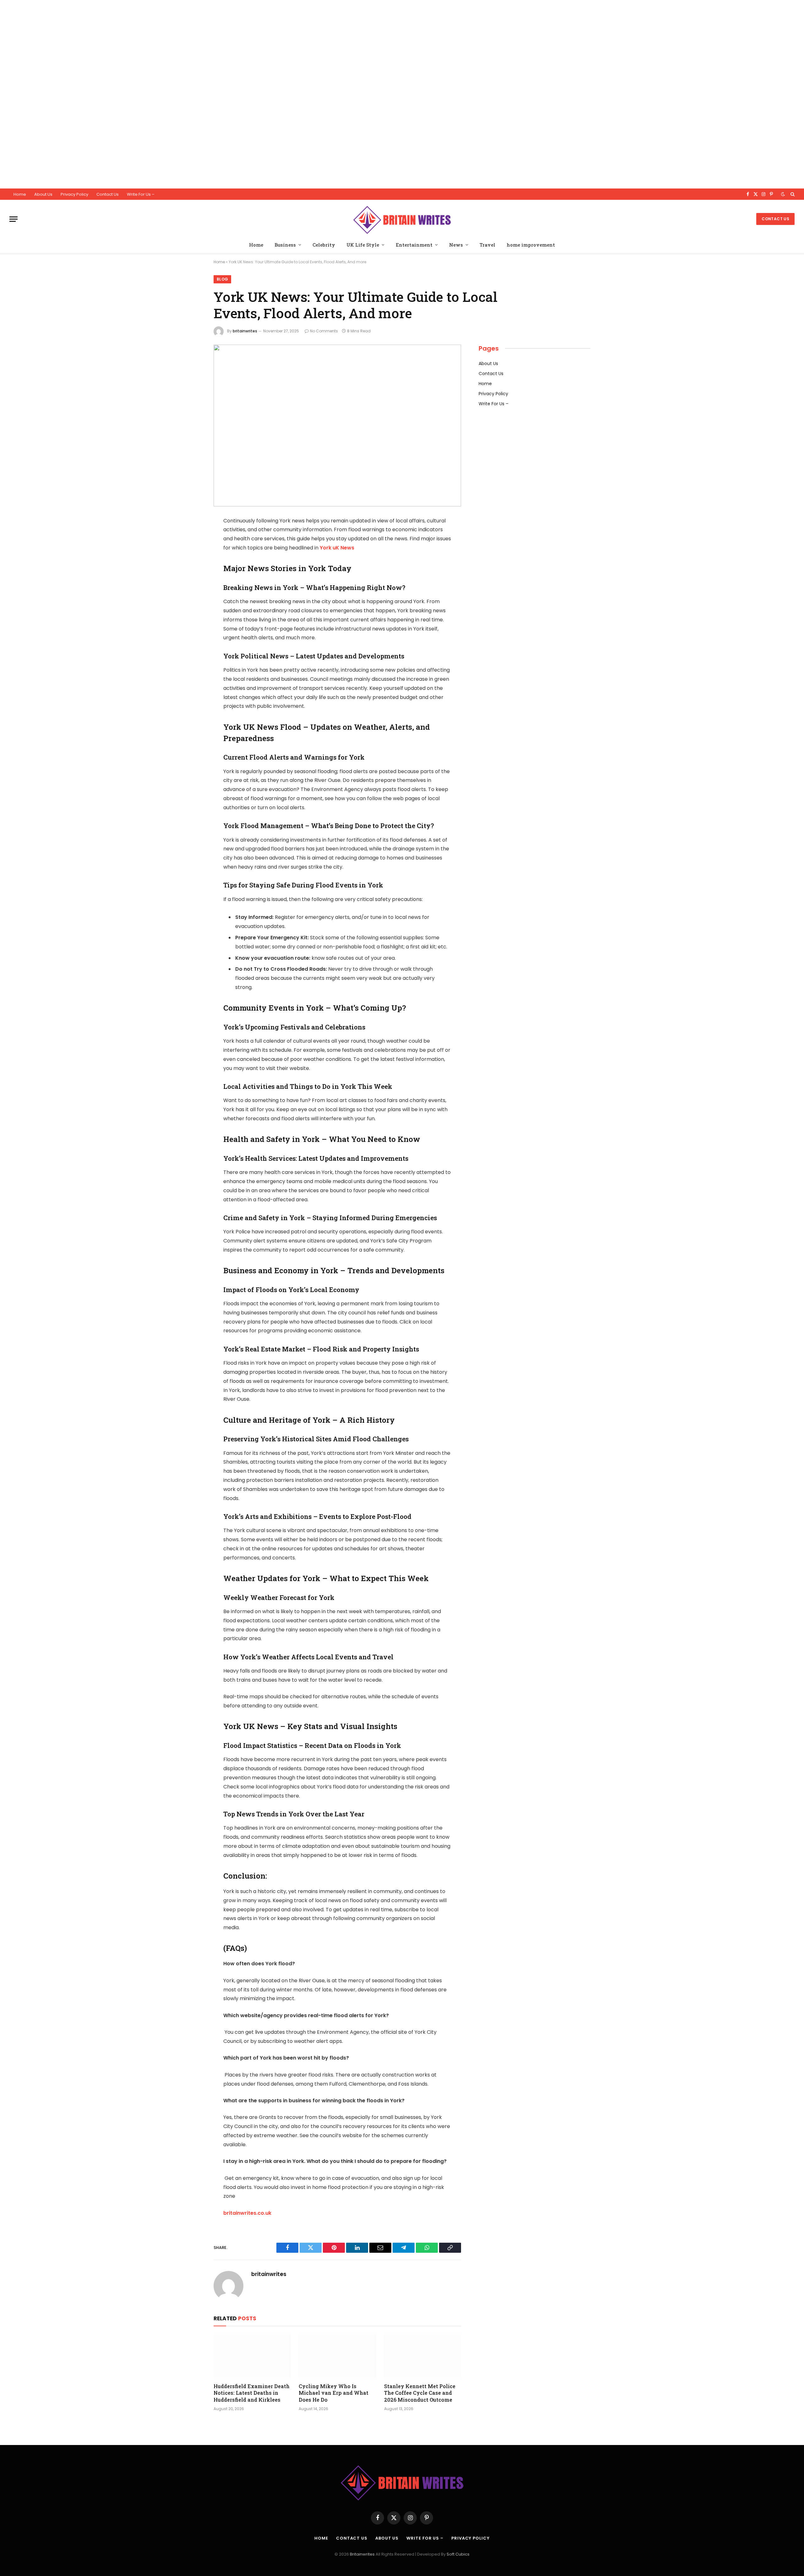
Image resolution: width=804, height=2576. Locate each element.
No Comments (324, 331)
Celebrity (324, 245)
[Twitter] (192, 553)
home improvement (531, 245)
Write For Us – (141, 194)
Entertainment (414, 245)
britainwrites (245, 331)
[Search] (792, 194)
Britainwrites (363, 2554)
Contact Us (108, 194)
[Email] (192, 601)
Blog (222, 279)
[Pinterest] (192, 585)
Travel (487, 245)
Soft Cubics (458, 2554)
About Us (43, 194)
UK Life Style (363, 245)
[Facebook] (192, 537)
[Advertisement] (188, 94)
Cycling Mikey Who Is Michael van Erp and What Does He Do (334, 2393)
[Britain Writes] (402, 219)
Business (285, 245)
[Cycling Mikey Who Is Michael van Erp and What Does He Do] (337, 2356)
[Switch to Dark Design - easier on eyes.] (783, 194)
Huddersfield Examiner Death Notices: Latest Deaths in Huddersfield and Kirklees (252, 2393)
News (456, 245)
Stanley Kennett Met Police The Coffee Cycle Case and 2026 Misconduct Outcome (420, 2393)
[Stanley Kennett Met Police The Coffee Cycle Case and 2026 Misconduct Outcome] (423, 2356)
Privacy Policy (74, 194)
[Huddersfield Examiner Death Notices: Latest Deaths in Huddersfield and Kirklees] (252, 2356)
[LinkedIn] (192, 569)
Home (20, 194)
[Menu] (14, 219)
